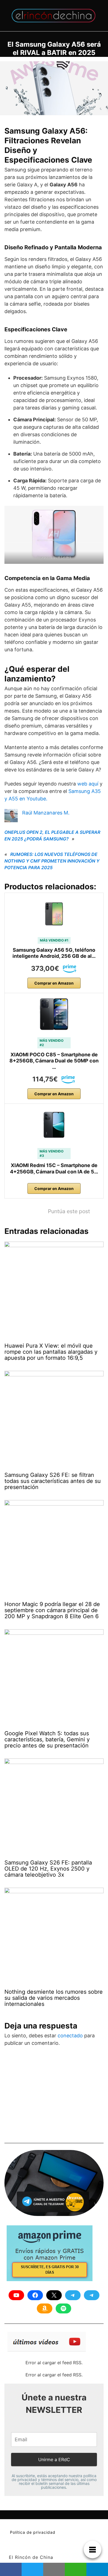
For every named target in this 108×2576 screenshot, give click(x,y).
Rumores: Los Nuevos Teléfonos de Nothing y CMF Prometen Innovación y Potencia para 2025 (52, 861)
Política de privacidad (33, 2532)
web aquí (88, 784)
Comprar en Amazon (54, 983)
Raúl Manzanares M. (46, 813)
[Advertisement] (46, 2097)
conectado (70, 2036)
